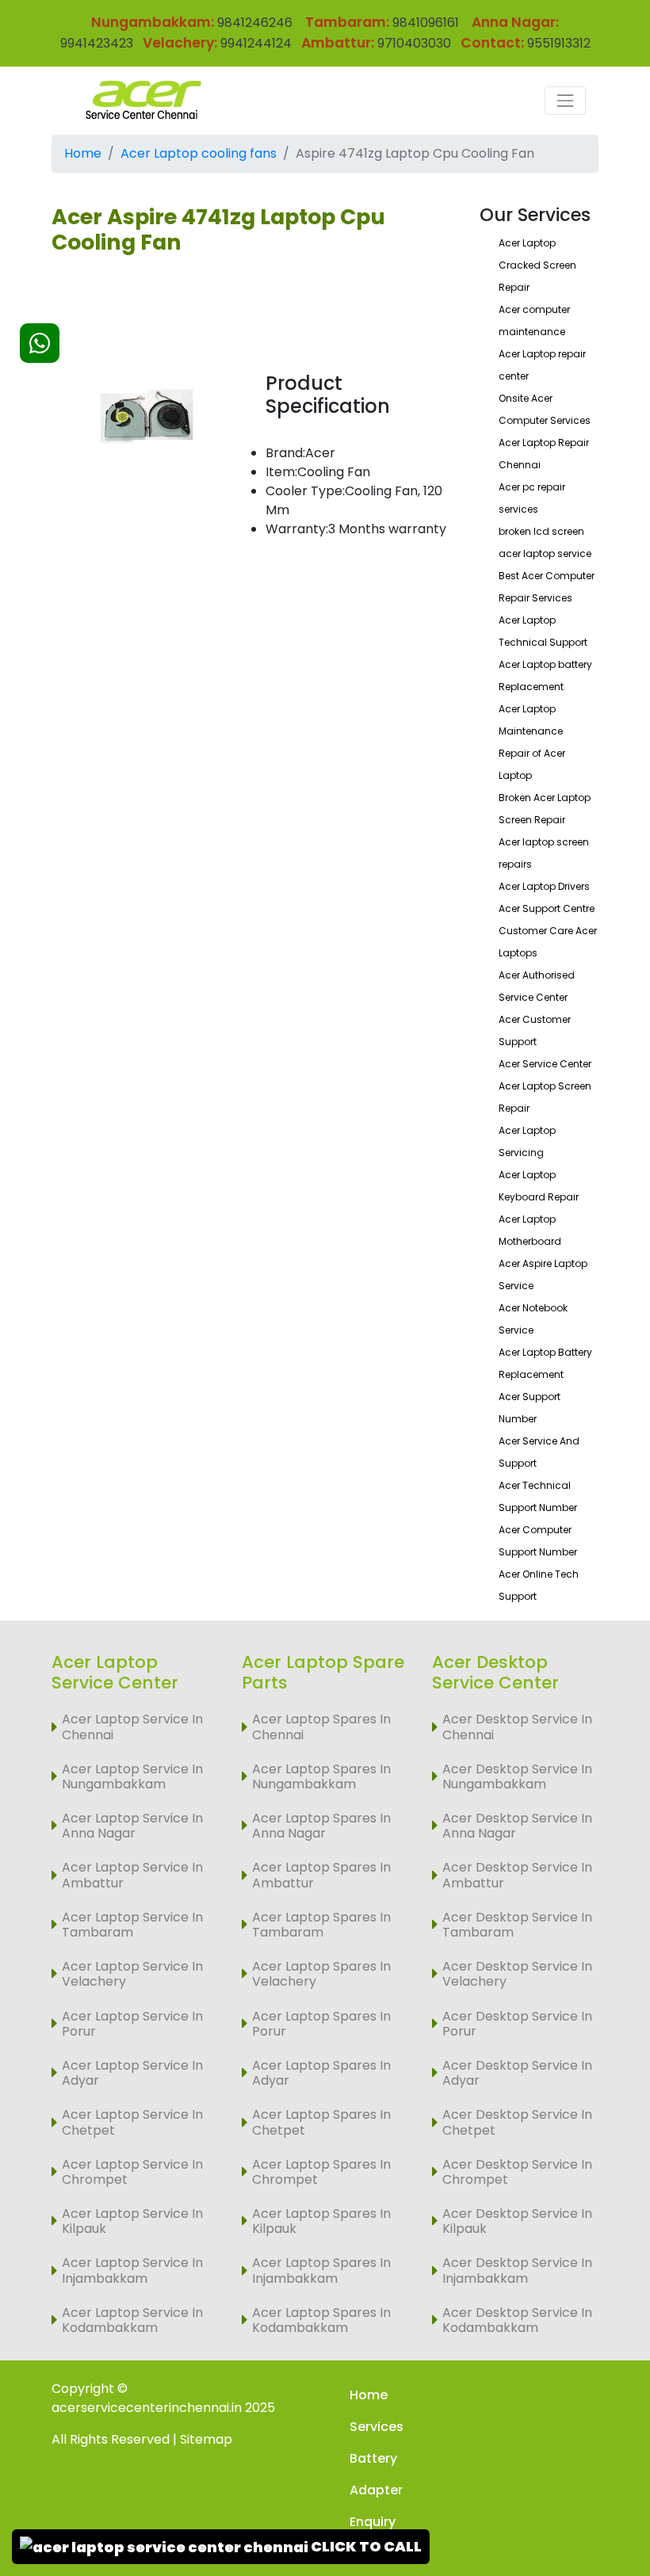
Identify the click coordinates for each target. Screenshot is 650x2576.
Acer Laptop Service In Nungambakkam (132, 1776)
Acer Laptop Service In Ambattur (132, 1875)
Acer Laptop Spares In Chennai (321, 1727)
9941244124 (254, 43)
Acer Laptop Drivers (544, 886)
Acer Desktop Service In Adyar (517, 2073)
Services (377, 2427)
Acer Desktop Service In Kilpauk (517, 2221)
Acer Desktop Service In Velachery (517, 1974)
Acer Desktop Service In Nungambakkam (517, 1776)
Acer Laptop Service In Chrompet (132, 2172)
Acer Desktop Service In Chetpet (517, 2122)
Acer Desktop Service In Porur (517, 2024)
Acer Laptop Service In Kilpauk (132, 2221)
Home (83, 153)
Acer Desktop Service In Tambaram (517, 1925)
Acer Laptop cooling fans (199, 153)
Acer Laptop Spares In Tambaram (321, 1925)
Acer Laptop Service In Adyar (132, 2073)
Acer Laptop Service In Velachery (132, 1974)
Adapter (376, 2490)
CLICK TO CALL (365, 2546)
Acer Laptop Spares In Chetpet (321, 2122)
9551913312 (559, 43)
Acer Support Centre (547, 908)
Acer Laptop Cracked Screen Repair (537, 265)
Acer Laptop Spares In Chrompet (321, 2172)
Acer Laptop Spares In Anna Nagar (321, 1826)
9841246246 (253, 23)
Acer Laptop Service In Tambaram (132, 1925)
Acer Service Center (545, 1064)
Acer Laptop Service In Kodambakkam (132, 2320)
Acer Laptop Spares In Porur (321, 2024)
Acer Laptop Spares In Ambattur (321, 1875)
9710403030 (414, 43)
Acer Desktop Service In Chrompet (517, 2172)
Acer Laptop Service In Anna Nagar (132, 1826)
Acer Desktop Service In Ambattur (517, 1875)
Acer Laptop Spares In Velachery (321, 1974)
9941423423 (97, 43)
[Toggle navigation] (565, 101)
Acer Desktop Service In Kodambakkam (517, 2320)
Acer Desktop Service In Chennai (517, 1727)
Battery (373, 2458)
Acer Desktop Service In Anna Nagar (517, 1826)
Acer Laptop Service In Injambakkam (132, 2270)
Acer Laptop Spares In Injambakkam (321, 2270)
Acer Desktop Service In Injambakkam (517, 2270)
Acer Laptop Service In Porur (132, 2024)
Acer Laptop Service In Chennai (132, 1727)
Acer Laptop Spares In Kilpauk (321, 2221)
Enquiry (373, 2522)
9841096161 (426, 23)
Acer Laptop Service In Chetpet (132, 2122)
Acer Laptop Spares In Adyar (321, 2073)
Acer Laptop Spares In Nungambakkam (321, 1776)
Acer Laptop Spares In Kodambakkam (321, 2320)
